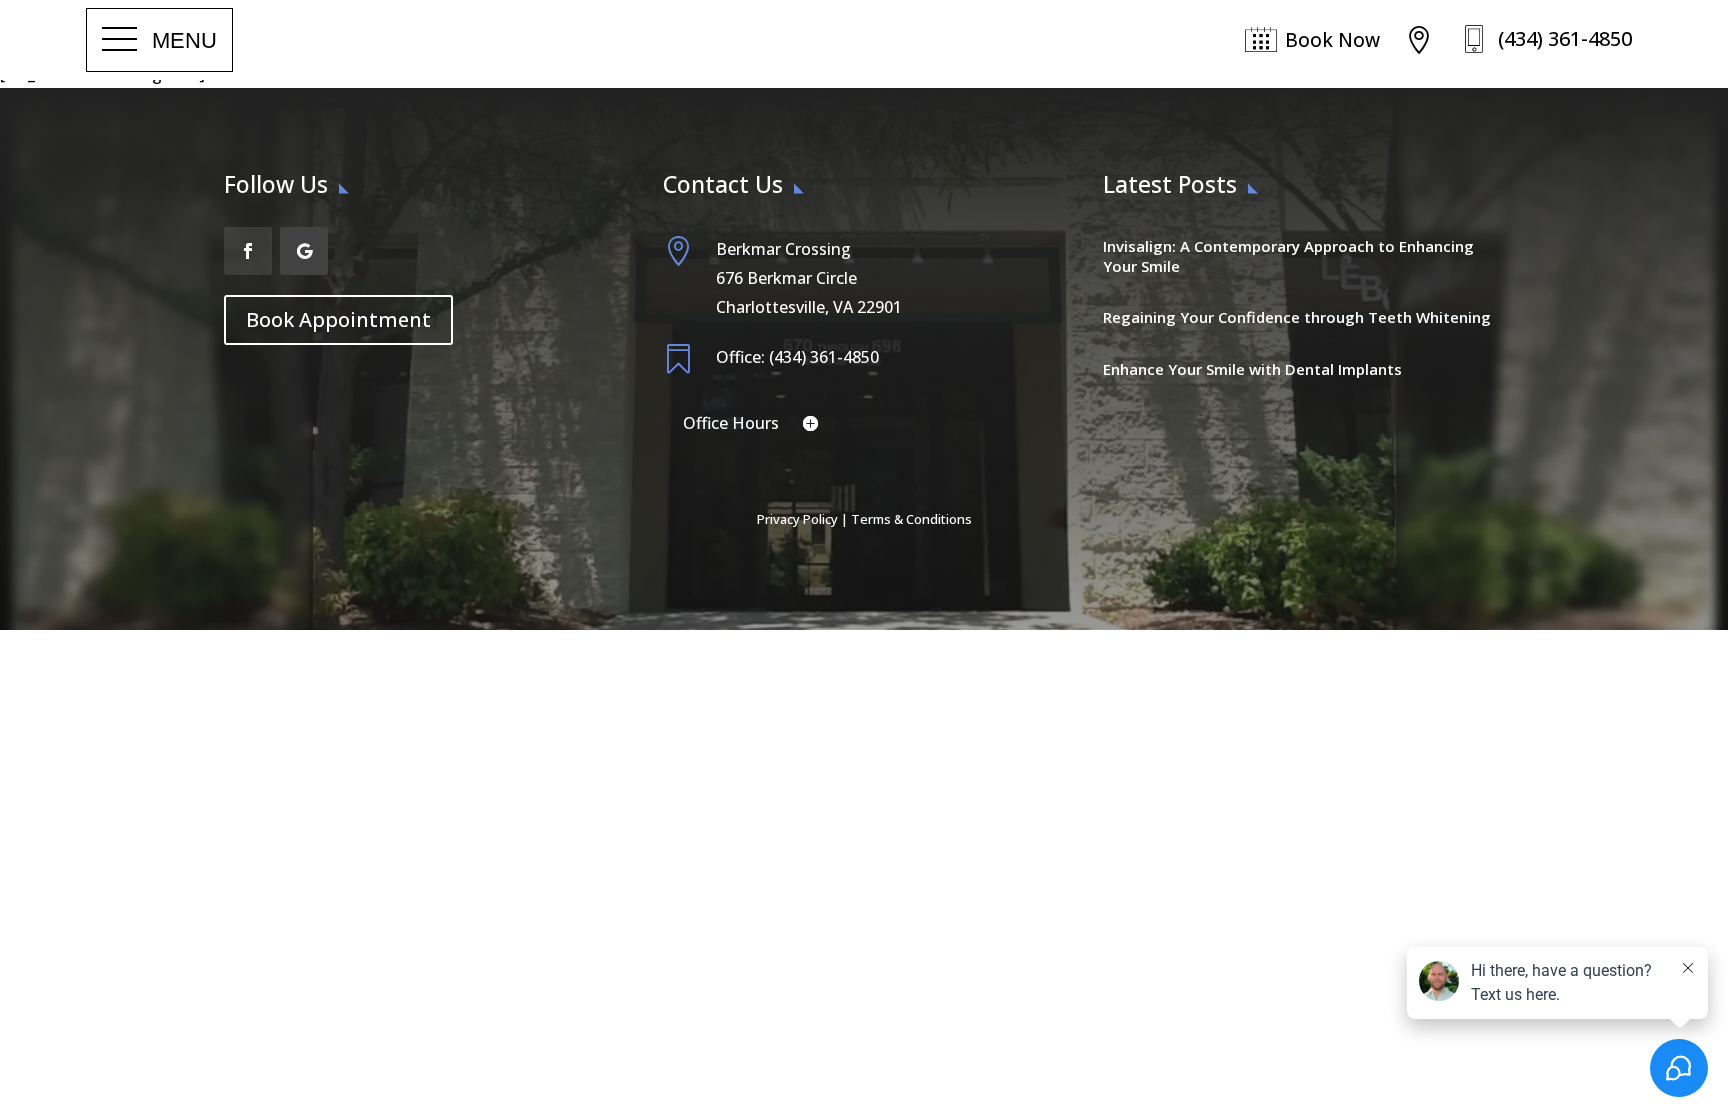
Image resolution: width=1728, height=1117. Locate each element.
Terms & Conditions (911, 519)
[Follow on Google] (304, 251)
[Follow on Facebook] (248, 251)
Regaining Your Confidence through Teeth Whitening (1297, 317)
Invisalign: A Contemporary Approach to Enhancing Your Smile (1288, 256)
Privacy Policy (797, 519)
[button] (159, 40)
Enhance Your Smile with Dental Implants (1252, 369)
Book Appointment (338, 319)
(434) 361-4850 (1565, 38)
